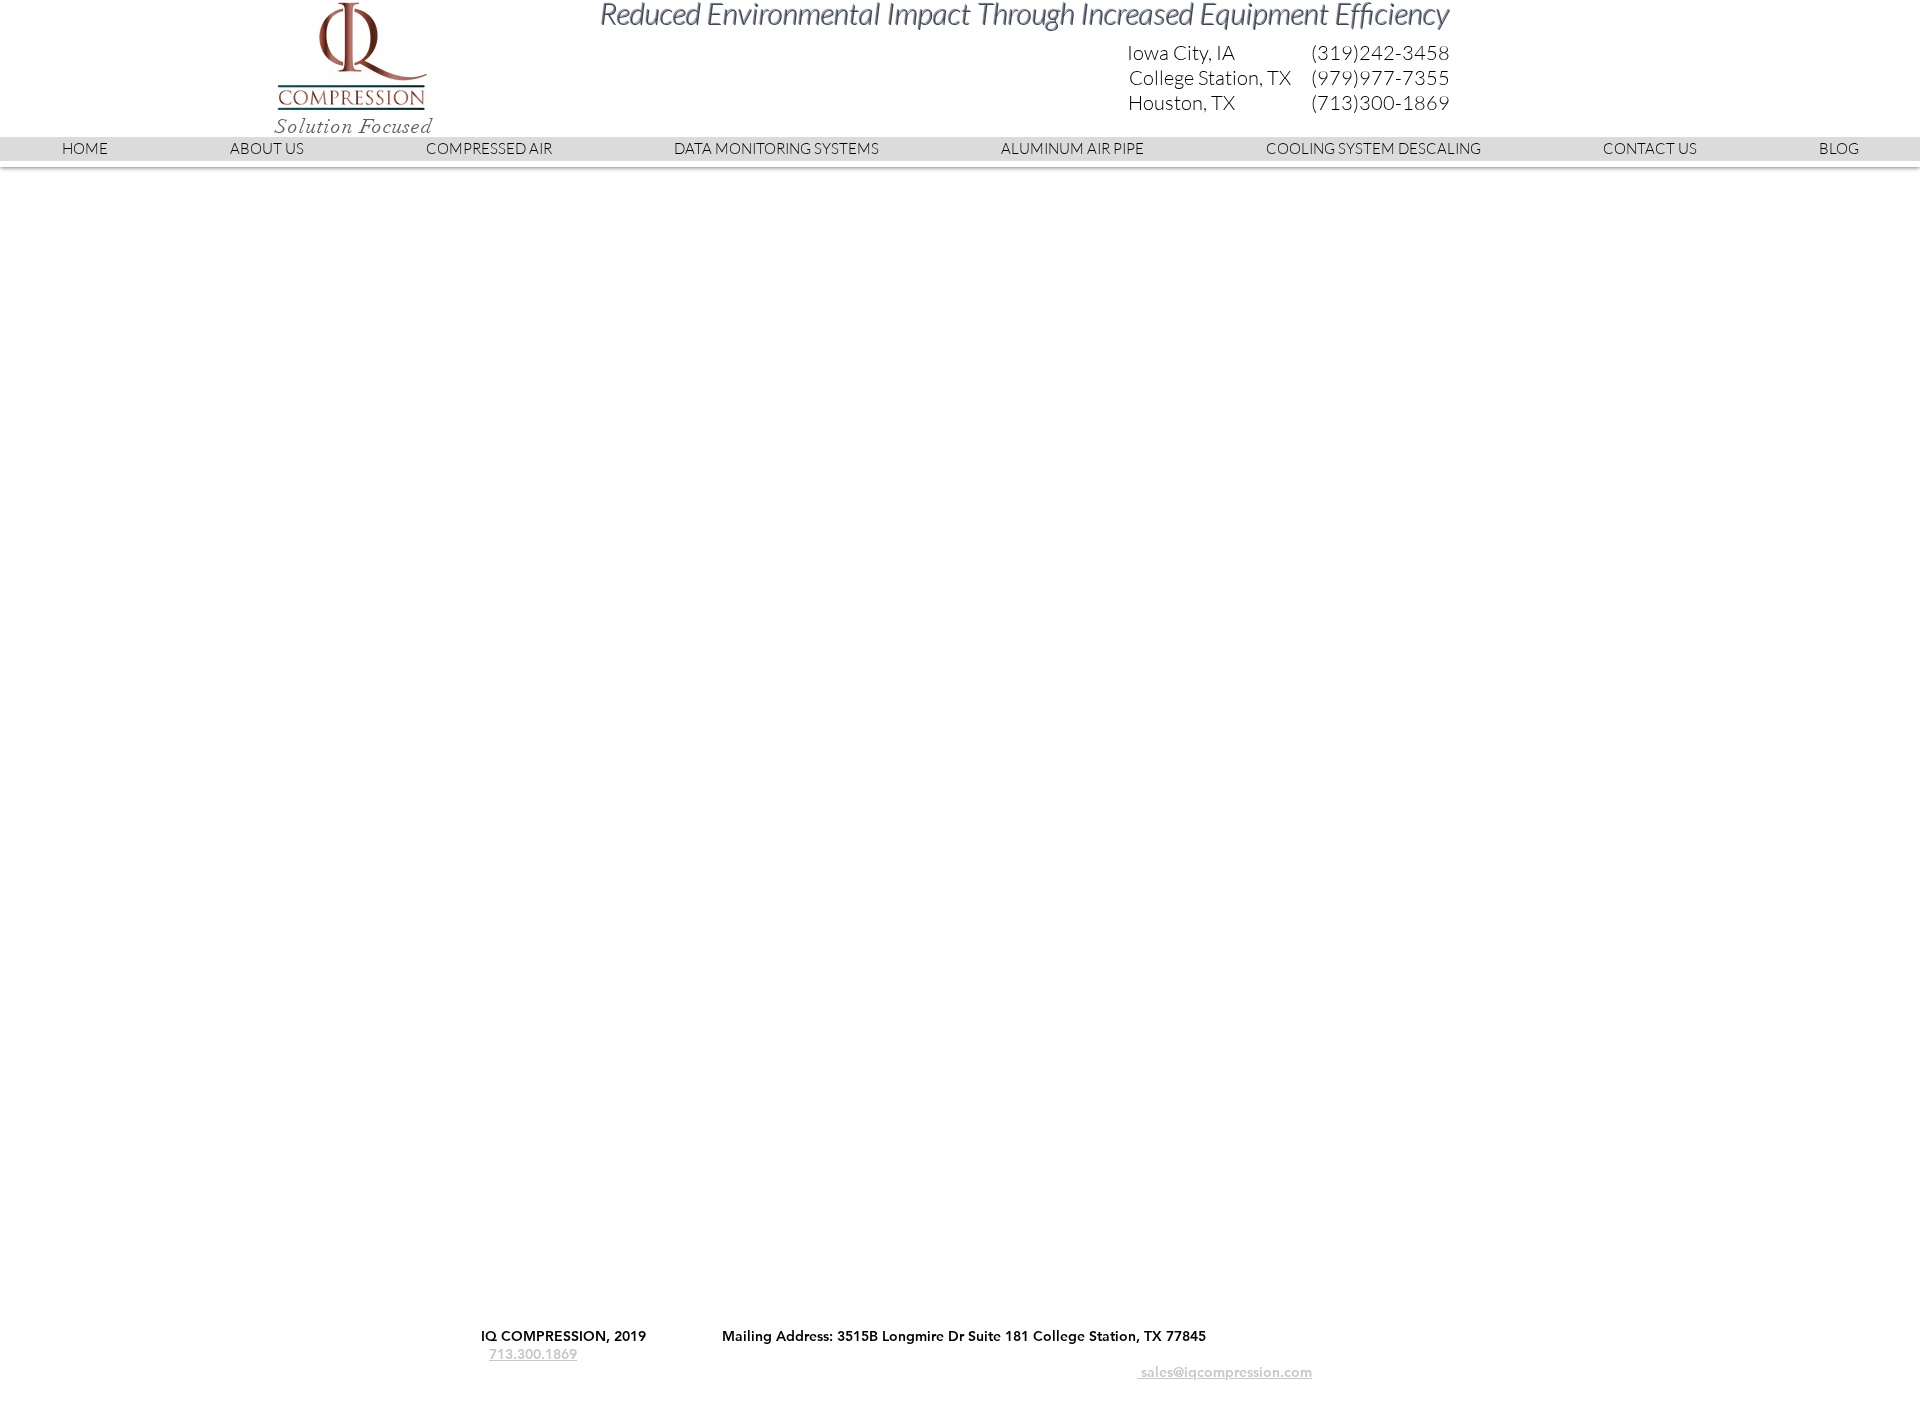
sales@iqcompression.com (1224, 1372)
